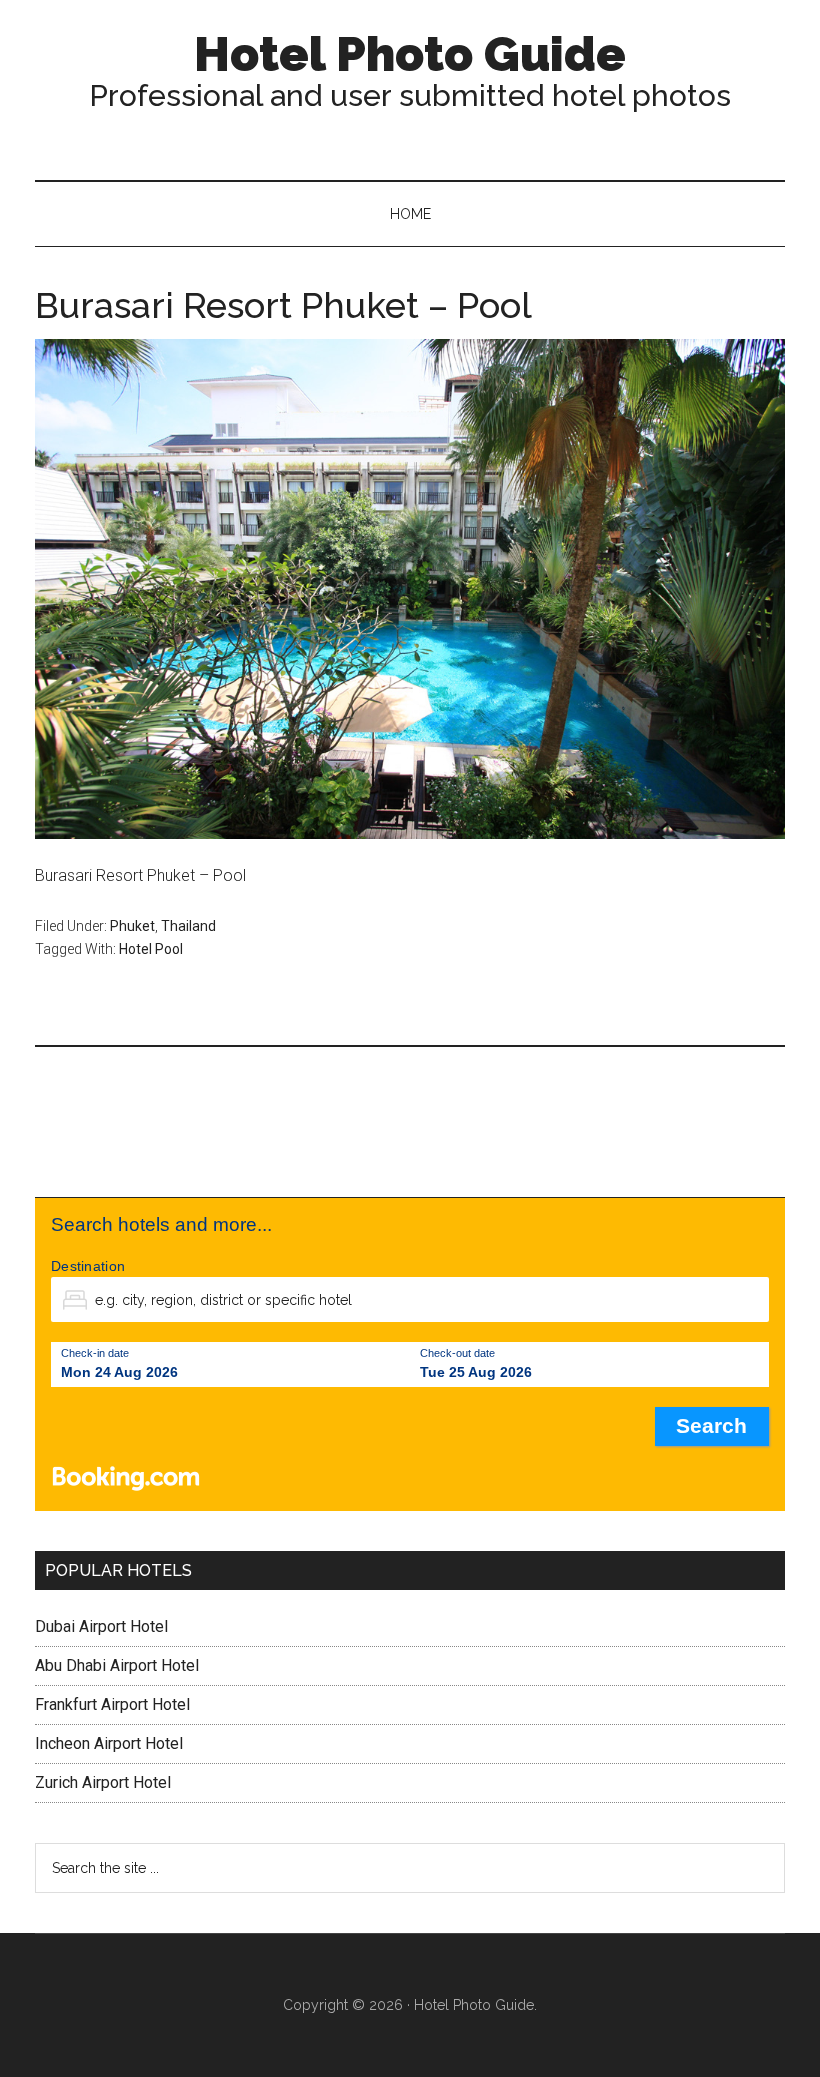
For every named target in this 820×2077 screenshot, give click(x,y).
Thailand (188, 926)
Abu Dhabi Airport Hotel (117, 1665)
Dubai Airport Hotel (101, 1626)
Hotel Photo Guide (410, 54)
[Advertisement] (410, 1122)
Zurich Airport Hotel (103, 1782)
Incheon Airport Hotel (109, 1743)
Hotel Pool (151, 949)
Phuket (132, 926)
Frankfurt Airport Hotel (112, 1704)
